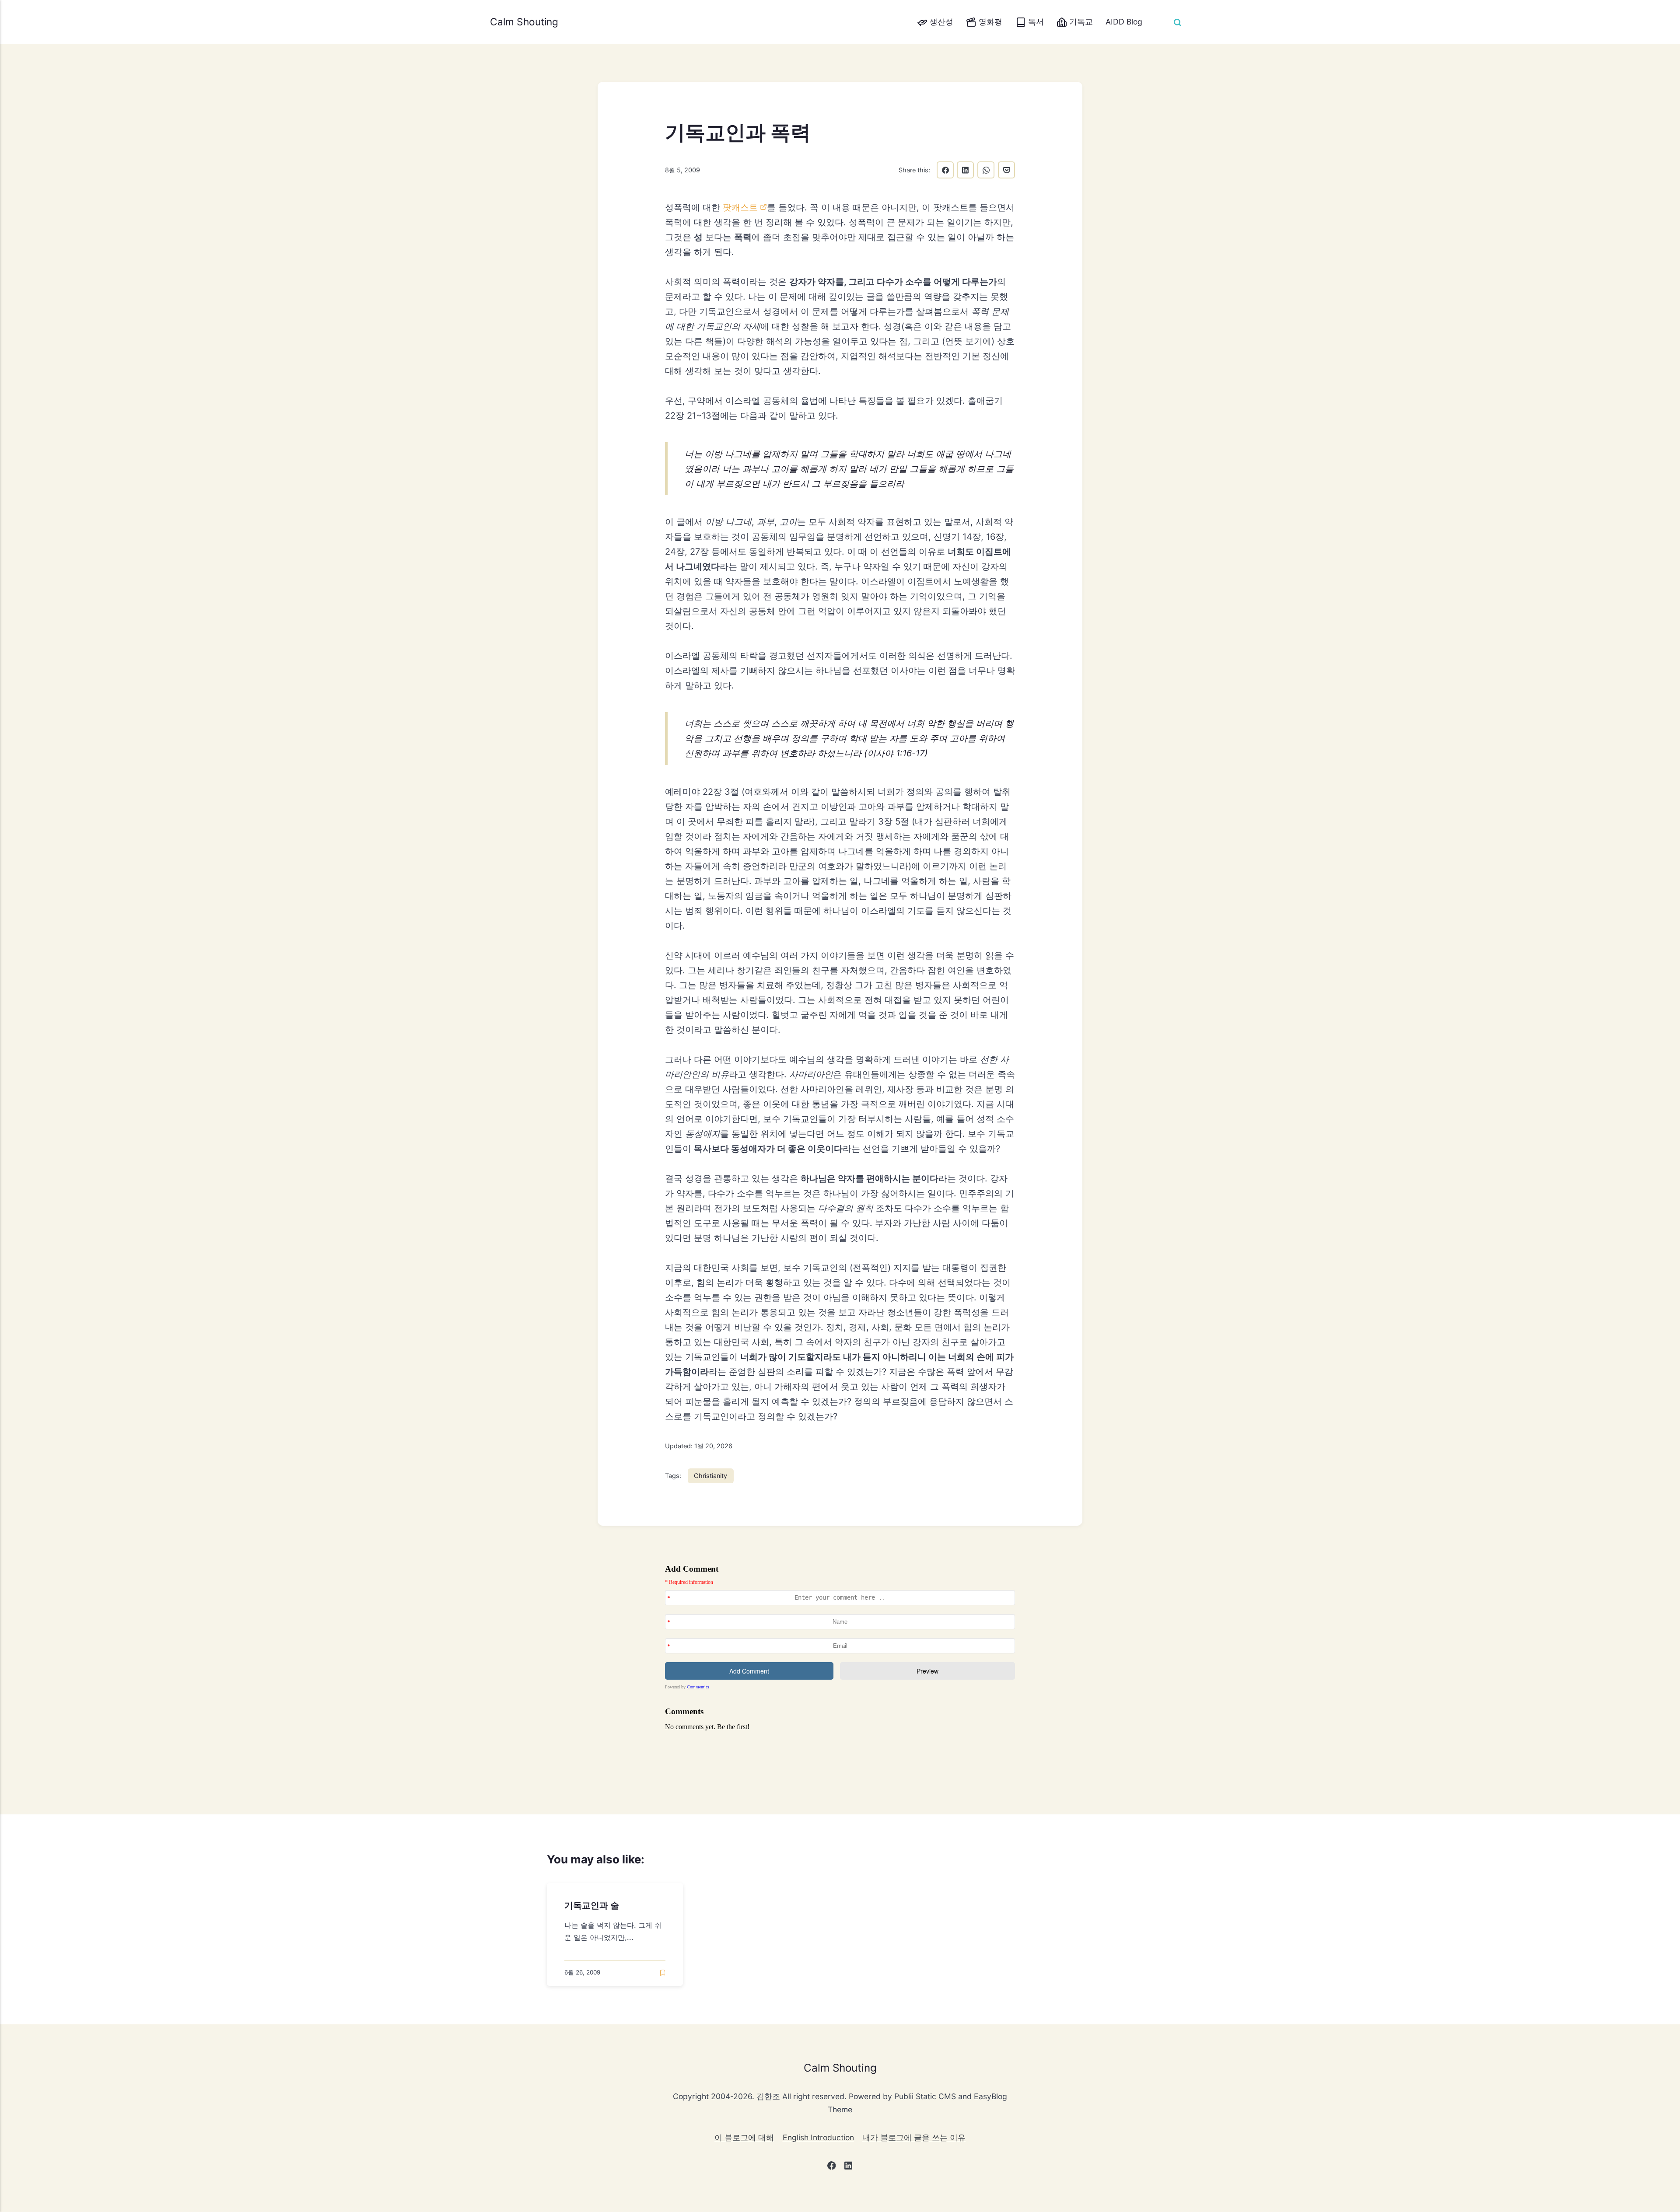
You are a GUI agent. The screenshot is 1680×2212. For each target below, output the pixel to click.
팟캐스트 (740, 207)
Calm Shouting (524, 22)
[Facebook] (831, 2167)
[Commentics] (840, 1658)
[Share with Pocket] (1006, 170)
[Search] (1178, 22)
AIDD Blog (1124, 22)
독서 (1035, 22)
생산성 (940, 22)
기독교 (1080, 22)
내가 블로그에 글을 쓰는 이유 (914, 2137)
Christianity (710, 1476)
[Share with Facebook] (945, 170)
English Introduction (818, 2137)
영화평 (989, 22)
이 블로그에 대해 (744, 2137)
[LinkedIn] (849, 2167)
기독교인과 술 (592, 1905)
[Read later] (662, 1973)
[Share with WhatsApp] (986, 170)
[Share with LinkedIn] (965, 170)
